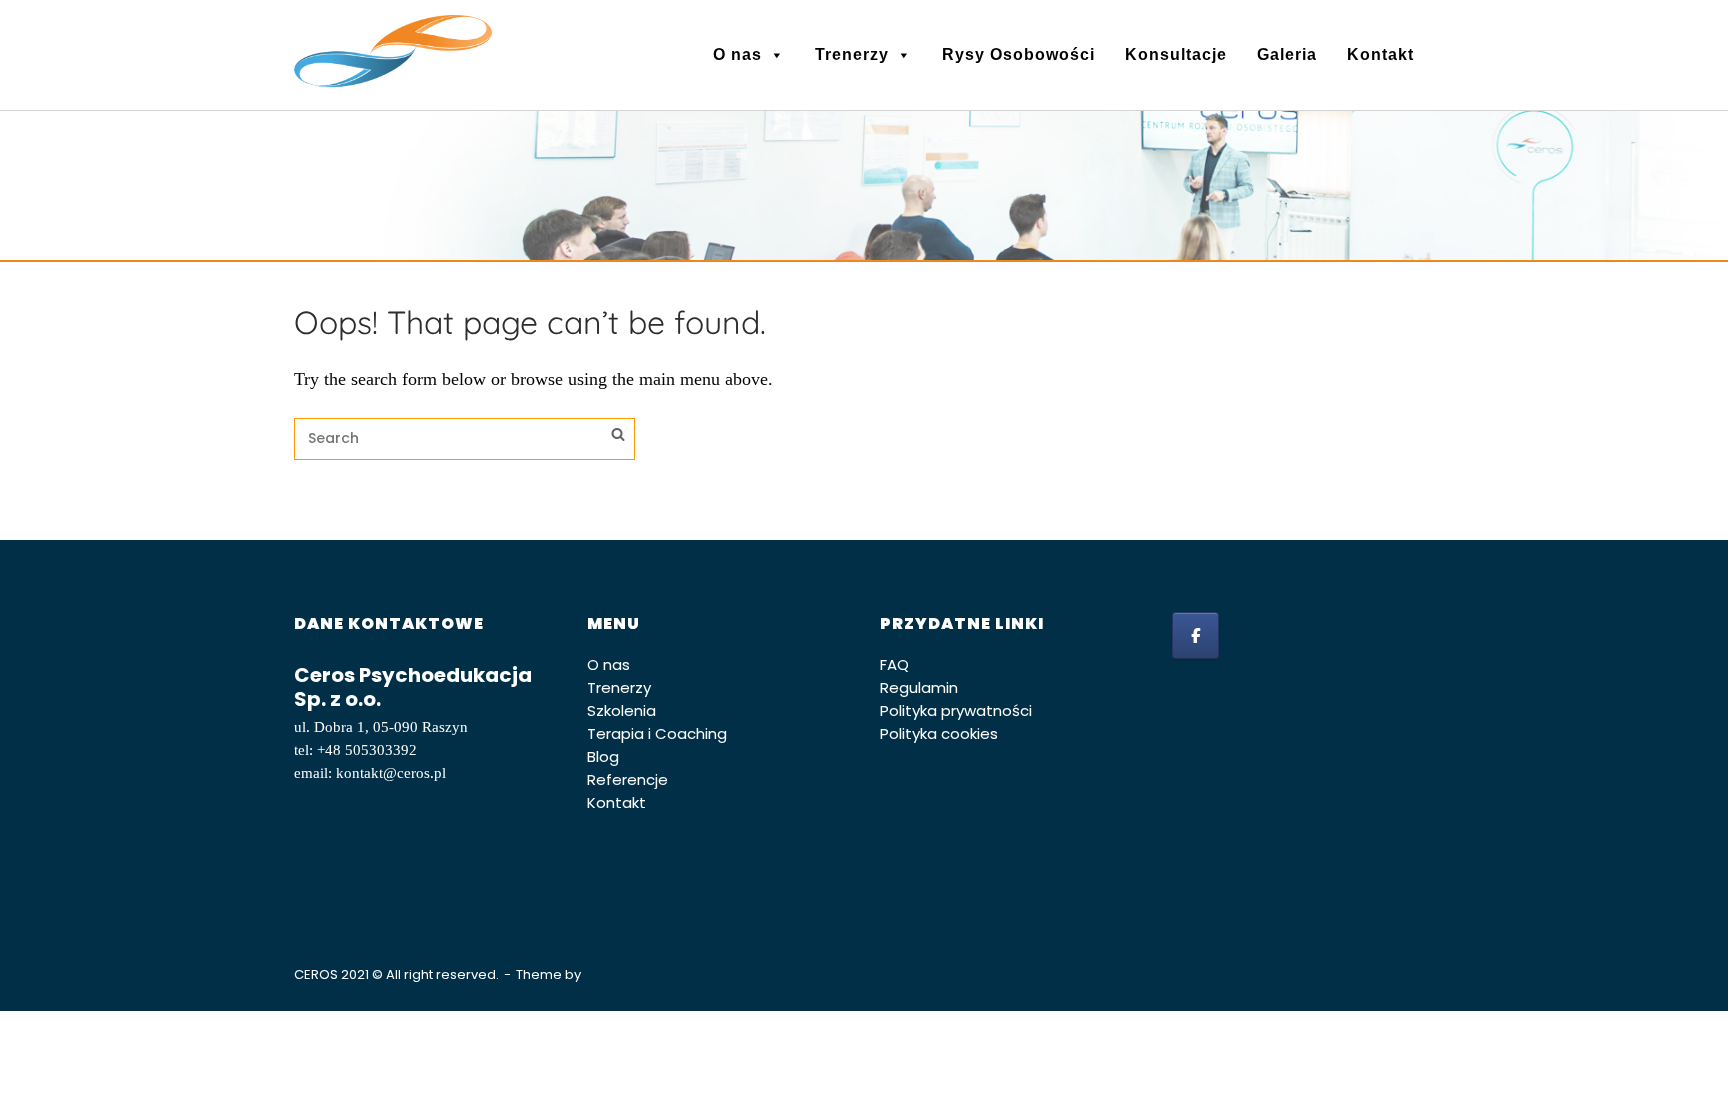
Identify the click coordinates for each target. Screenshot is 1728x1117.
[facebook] (1195, 635)
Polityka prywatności (956, 710)
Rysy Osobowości (1018, 54)
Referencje (627, 779)
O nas (737, 54)
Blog (603, 756)
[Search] (618, 437)
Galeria (1287, 54)
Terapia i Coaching (657, 733)
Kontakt (1380, 54)
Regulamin (919, 687)
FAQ (894, 664)
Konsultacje (1176, 54)
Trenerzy (852, 54)
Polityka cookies (939, 733)
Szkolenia (621, 710)
